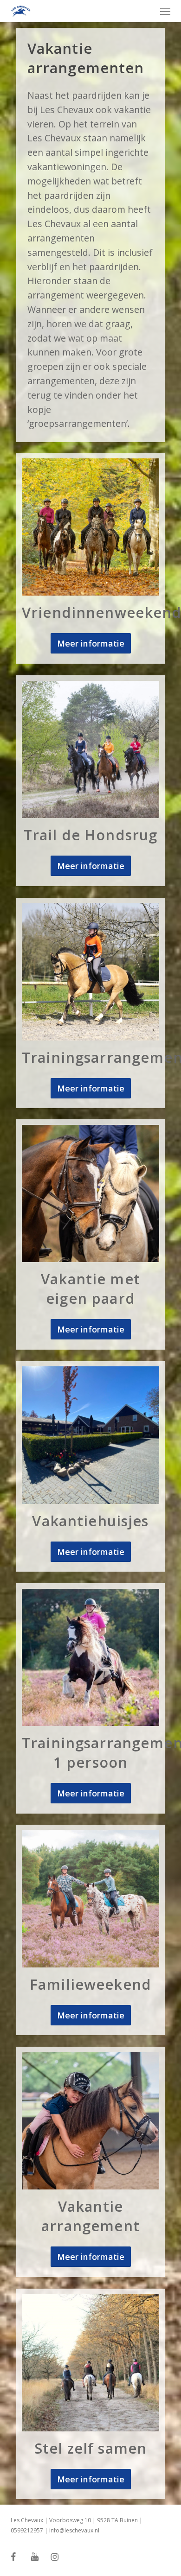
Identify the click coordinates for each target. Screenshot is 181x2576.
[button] (165, 11)
